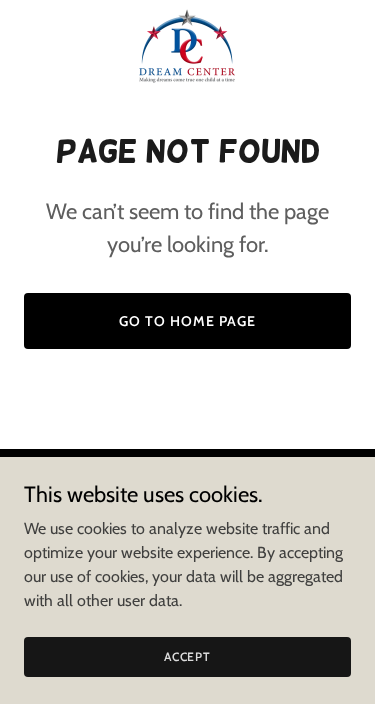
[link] (187, 45)
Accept (187, 656)
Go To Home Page (187, 321)
